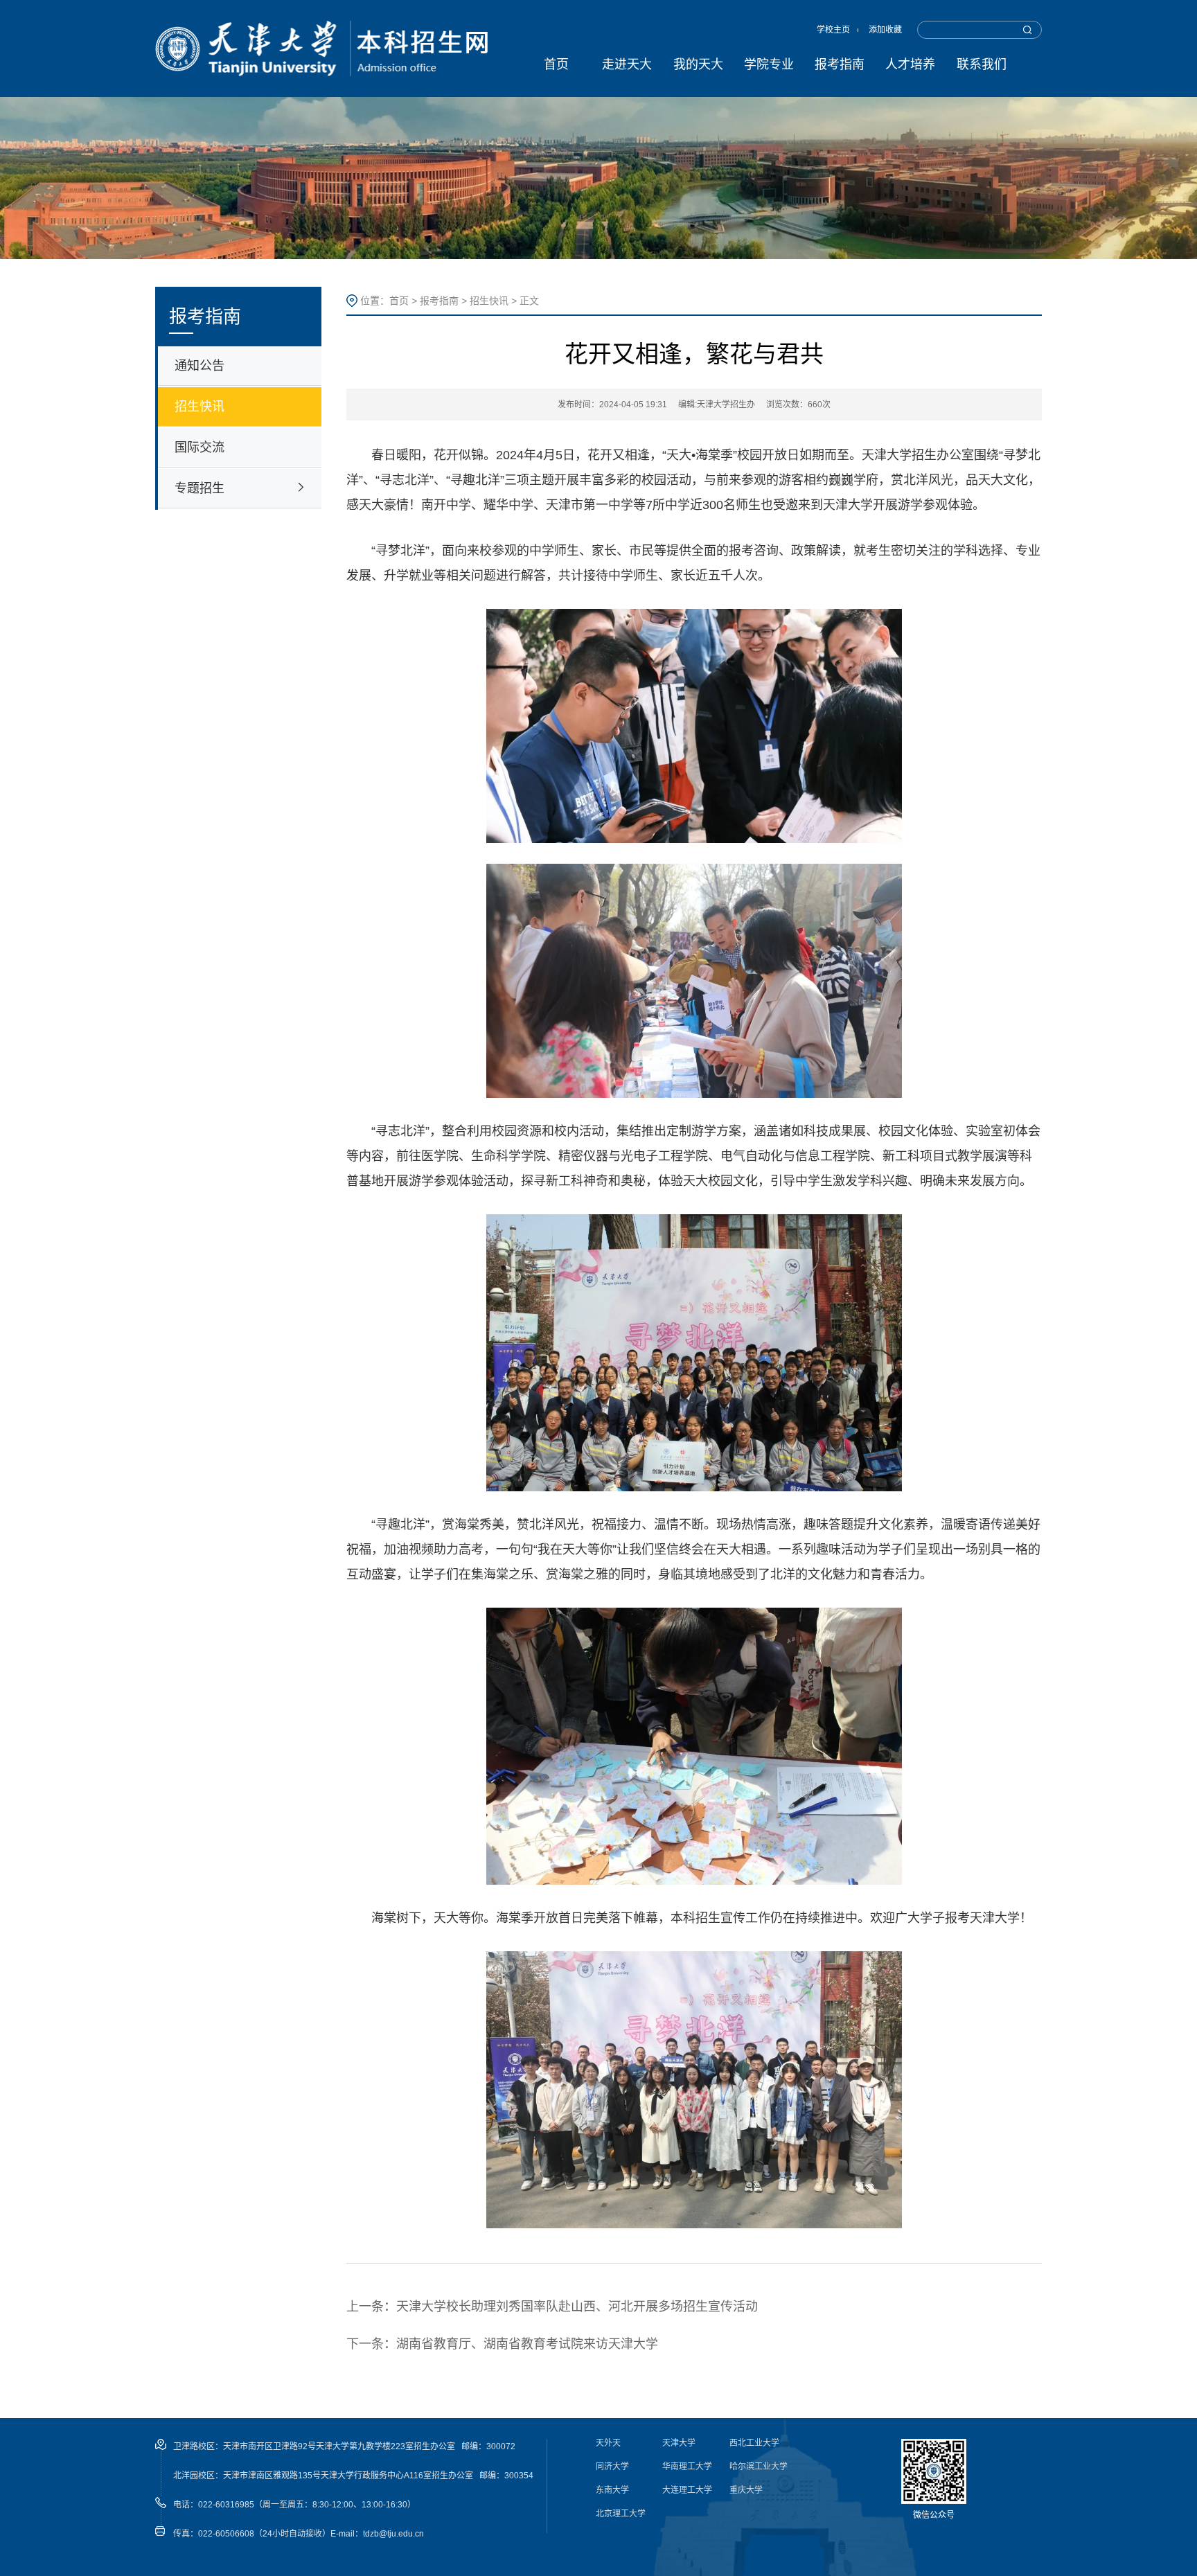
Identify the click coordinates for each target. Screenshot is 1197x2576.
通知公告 (199, 366)
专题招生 (199, 488)
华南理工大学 (687, 2467)
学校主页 (833, 30)
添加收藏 (885, 30)
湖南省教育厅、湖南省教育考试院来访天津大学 (527, 2344)
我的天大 (698, 64)
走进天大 (627, 64)
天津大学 (679, 2443)
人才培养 (910, 64)
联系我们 (982, 64)
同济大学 (612, 2467)
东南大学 (612, 2490)
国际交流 (199, 447)
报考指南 (840, 64)
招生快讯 (199, 407)
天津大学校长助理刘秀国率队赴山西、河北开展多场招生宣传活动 (577, 2307)
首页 (556, 64)
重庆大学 (746, 2490)
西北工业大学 (754, 2443)
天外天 (608, 2443)
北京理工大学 (621, 2514)
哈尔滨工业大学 (759, 2467)
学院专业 (769, 64)
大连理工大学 (687, 2490)
